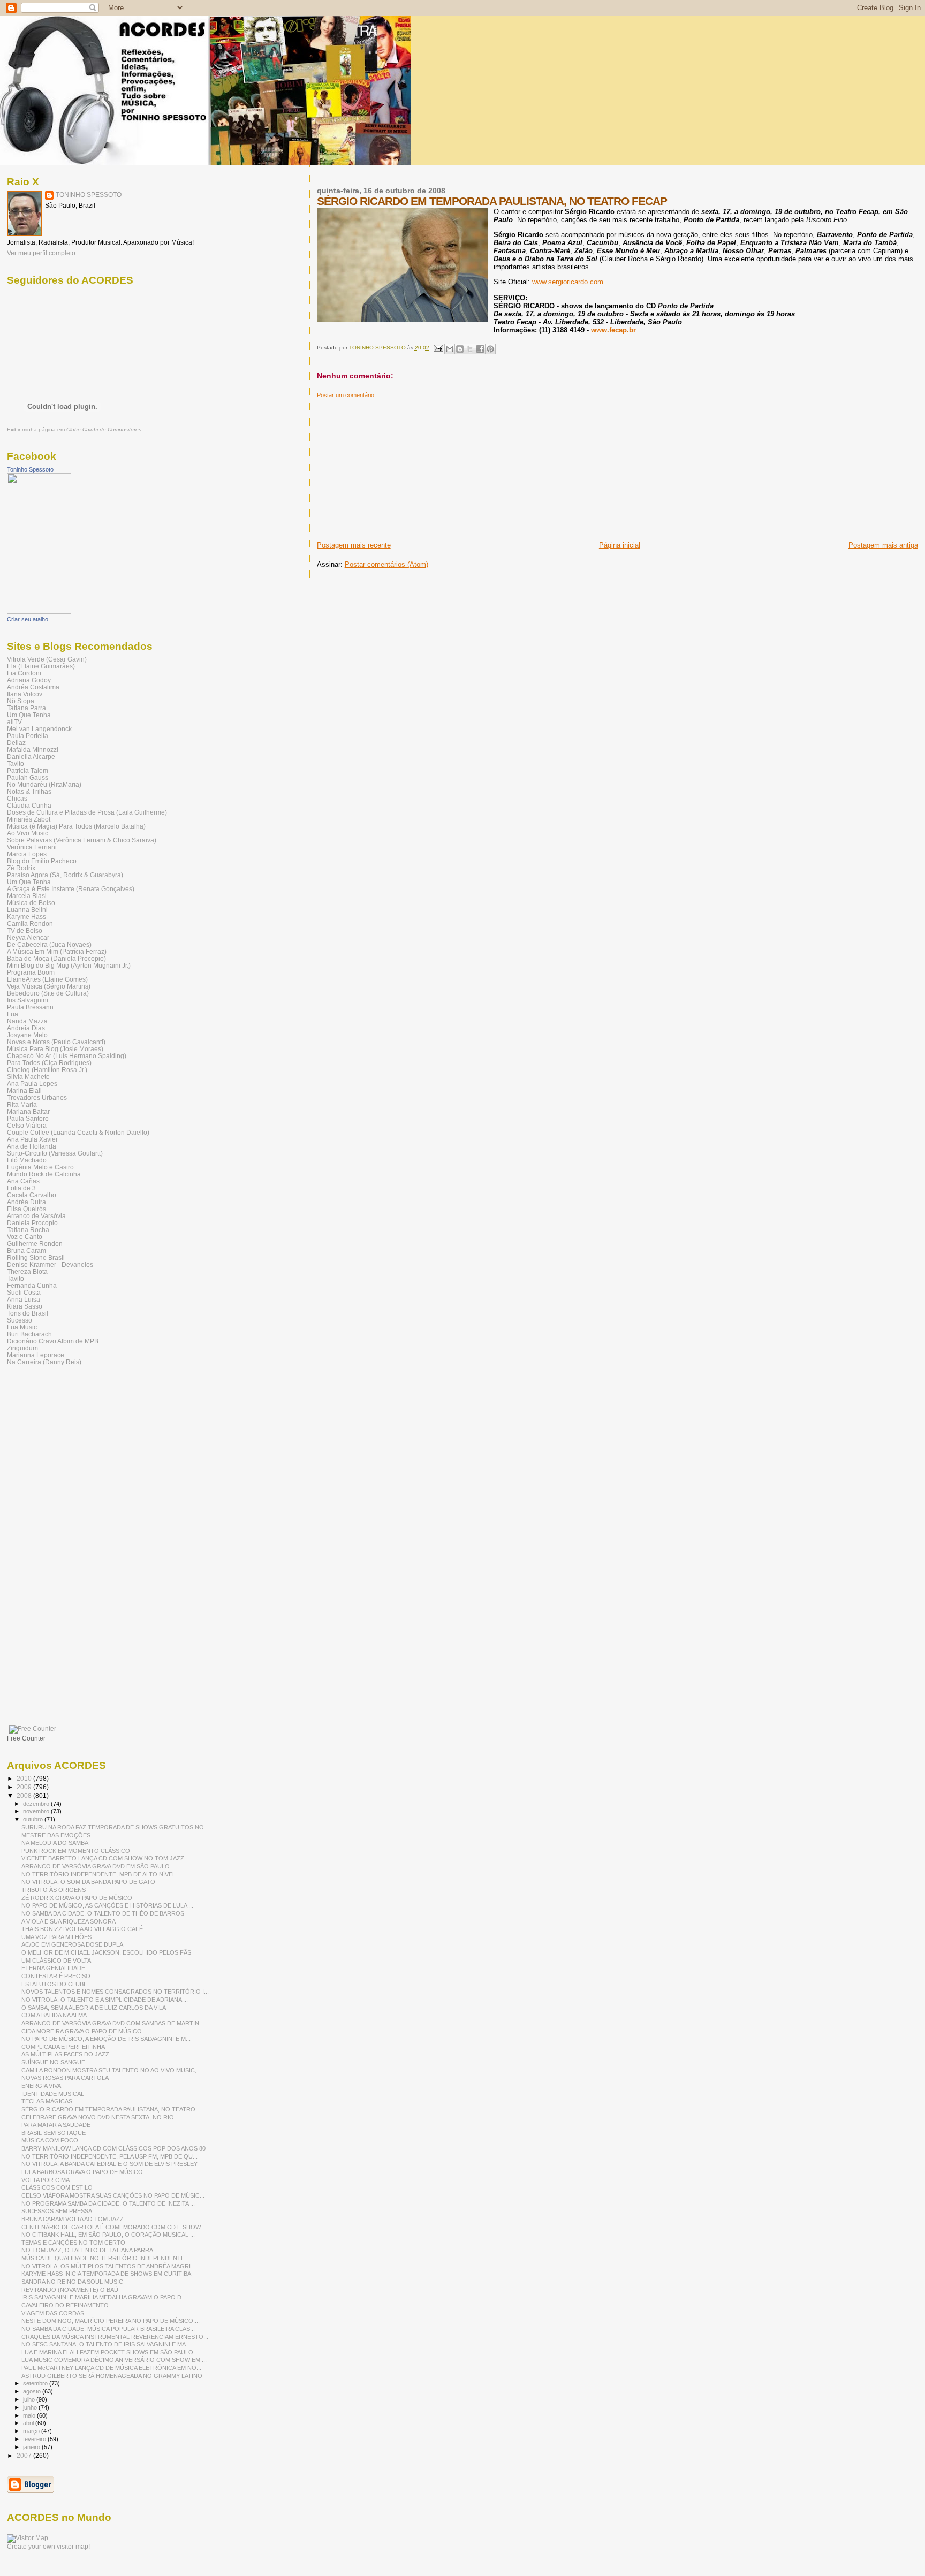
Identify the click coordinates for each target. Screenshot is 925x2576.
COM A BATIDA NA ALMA (54, 2015)
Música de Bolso (31, 903)
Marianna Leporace (36, 1355)
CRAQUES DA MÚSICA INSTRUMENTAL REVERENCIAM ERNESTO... (115, 2337)
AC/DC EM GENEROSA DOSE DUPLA (72, 1944)
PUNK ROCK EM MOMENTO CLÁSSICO (76, 1851)
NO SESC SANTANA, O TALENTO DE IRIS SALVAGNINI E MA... (106, 2344)
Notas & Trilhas (29, 791)
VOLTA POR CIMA (46, 2180)
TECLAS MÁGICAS (47, 2101)
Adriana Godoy (29, 680)
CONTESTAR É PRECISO (56, 1976)
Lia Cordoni (24, 673)
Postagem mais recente (354, 545)
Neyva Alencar (28, 937)
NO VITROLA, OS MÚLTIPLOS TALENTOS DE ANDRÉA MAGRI (106, 2266)
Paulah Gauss (28, 777)
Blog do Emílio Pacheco (42, 861)
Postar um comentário (346, 395)
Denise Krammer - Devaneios (50, 1264)
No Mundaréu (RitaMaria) (44, 784)
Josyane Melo (27, 1035)
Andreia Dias (26, 1028)
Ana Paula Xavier (32, 1139)
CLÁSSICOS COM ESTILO (57, 2187)
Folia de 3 (21, 1188)
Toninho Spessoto (30, 469)
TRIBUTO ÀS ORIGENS (54, 1890)
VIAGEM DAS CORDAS (53, 2313)
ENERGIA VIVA (41, 2086)
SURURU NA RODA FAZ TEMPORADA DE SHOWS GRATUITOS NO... (115, 1827)
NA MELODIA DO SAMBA (55, 1843)
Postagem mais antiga (883, 545)
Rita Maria (22, 1104)
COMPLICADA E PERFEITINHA (63, 2047)
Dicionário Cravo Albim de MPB (53, 1341)
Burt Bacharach (29, 1334)
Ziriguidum (22, 1348)
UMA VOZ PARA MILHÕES (56, 1937)
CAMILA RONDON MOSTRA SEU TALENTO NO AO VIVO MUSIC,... (111, 2070)
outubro (34, 1819)
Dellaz (16, 743)
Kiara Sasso (25, 1306)
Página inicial (620, 545)
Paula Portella (28, 736)
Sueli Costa (24, 1292)
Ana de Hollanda (32, 1146)
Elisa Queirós (26, 1209)
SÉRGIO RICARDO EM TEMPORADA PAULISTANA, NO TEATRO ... (112, 2109)
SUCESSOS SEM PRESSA (57, 2211)
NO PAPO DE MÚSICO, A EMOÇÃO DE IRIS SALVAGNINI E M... (106, 2039)
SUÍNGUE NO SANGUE (53, 2062)
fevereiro (35, 2439)
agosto (33, 2391)
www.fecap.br (613, 330)
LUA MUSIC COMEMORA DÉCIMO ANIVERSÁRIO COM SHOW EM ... (114, 2360)
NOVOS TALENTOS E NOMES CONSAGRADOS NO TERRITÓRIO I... (115, 1992)
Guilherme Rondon (35, 1244)
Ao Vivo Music (28, 833)
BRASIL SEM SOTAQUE (54, 2133)
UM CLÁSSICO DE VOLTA (56, 1961)
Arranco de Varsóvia (36, 1216)
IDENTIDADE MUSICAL (53, 2094)
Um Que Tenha (29, 715)
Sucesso (20, 1320)
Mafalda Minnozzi (33, 750)
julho (30, 2399)
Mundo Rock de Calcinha (44, 1174)
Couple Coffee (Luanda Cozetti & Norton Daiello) (78, 1132)
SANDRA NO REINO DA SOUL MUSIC (72, 2282)
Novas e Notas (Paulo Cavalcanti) (56, 1042)
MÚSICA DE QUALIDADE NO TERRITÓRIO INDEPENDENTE (103, 2258)
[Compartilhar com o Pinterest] (490, 349)
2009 (25, 1787)
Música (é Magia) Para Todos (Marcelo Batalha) (76, 826)
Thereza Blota (27, 1271)
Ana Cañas (23, 1181)
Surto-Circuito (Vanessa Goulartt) (55, 1153)
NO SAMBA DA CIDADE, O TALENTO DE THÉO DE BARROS (103, 1913)
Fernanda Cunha (32, 1285)
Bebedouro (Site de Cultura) (48, 993)
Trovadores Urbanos (37, 1097)
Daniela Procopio (32, 1223)
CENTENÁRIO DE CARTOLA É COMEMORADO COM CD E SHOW (111, 2227)
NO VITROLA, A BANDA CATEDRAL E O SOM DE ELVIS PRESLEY (109, 2164)
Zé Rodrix (21, 868)
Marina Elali (24, 1091)
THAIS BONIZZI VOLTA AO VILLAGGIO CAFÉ (82, 1929)
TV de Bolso (25, 930)
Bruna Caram (26, 1251)
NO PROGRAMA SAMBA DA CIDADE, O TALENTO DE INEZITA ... (108, 2203)
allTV (14, 722)
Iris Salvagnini (28, 1000)
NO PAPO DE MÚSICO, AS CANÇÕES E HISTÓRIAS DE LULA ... (107, 1905)
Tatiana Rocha (28, 1230)
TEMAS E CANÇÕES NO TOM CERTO (73, 2243)
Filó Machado (27, 1160)
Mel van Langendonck (39, 729)
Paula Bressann (30, 1007)
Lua (13, 1014)
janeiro (32, 2447)
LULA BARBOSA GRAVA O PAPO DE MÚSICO (82, 2172)
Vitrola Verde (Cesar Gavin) (47, 659)
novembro (37, 1811)
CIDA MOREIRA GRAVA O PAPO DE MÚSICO (82, 2031)
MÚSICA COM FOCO (50, 2140)
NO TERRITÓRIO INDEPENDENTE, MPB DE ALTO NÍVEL (98, 1874)
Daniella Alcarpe (31, 757)
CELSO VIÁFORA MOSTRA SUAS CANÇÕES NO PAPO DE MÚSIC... (113, 2195)
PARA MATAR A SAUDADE (56, 2125)
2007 (25, 2455)
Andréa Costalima (33, 687)
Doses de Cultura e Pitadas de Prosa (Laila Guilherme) (87, 812)
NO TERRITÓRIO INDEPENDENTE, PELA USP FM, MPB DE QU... (109, 2156)
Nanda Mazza (27, 1021)
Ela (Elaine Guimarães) (41, 666)
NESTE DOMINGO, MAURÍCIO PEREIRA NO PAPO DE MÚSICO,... (111, 2321)
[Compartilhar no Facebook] (480, 349)
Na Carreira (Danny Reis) (44, 1362)
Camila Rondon (30, 924)
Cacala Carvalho (32, 1195)
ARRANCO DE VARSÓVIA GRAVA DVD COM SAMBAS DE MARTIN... (113, 2023)
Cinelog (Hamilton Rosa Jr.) (47, 1070)
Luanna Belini (27, 910)
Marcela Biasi (27, 896)
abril (29, 2423)
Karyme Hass (26, 917)
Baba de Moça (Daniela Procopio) (56, 958)
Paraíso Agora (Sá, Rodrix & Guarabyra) (65, 875)
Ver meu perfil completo (41, 253)
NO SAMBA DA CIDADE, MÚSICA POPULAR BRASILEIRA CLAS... (108, 2329)
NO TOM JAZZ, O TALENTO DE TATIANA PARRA (87, 2250)
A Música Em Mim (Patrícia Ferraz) (57, 951)
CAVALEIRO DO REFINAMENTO (65, 2305)
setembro (36, 2383)
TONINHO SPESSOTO (89, 195)
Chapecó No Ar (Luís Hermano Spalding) (67, 1056)
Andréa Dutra (26, 1202)
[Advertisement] (397, 466)
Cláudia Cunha (29, 805)
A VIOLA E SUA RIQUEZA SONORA (69, 1921)
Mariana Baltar (28, 1111)
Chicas (17, 798)
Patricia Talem (28, 770)
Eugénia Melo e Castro (40, 1167)
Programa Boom (31, 972)
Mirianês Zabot (29, 819)
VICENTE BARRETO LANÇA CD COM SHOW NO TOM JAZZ (103, 1858)
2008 (25, 1795)
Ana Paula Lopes (32, 1084)
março (32, 2431)
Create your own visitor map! (48, 2547)
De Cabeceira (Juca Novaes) (49, 944)
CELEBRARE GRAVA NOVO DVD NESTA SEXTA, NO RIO (98, 2117)
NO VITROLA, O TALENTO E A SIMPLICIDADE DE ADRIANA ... (105, 2000)
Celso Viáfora (27, 1125)
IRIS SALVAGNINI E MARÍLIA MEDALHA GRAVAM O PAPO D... (104, 2297)
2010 (25, 1778)
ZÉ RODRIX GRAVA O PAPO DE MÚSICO (77, 1898)
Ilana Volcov (25, 694)
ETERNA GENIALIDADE (53, 1968)
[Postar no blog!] (460, 349)
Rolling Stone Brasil (36, 1257)
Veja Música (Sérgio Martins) (49, 986)
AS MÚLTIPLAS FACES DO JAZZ (65, 2054)
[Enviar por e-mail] (450, 349)
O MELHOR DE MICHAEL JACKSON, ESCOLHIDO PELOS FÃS (106, 1952)
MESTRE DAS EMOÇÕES (56, 1835)
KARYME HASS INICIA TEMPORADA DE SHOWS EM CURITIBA (106, 2274)
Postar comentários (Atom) (386, 564)
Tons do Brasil (28, 1313)
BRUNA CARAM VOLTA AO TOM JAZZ (73, 2219)
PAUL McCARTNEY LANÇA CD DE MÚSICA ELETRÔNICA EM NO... (111, 2368)
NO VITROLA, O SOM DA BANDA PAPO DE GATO (88, 1882)
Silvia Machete (28, 1077)
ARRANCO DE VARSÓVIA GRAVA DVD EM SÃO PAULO (96, 1866)
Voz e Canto (25, 1237)
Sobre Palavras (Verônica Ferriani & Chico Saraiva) (82, 840)
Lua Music (22, 1327)
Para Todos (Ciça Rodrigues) (49, 1063)
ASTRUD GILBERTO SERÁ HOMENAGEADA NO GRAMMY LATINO (112, 2376)
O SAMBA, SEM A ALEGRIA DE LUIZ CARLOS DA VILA (94, 2008)
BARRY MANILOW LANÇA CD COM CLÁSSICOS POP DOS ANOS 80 (113, 2148)
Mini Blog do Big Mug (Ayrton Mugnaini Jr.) (69, 965)
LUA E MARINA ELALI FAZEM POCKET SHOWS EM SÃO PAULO (107, 2352)
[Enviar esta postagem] (438, 348)
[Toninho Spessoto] (39, 612)
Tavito (16, 763)
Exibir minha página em (74, 430)
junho (31, 2407)
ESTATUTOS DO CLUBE (54, 1984)
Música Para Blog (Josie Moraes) (55, 1049)
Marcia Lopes (27, 854)
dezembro (37, 1804)
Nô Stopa (21, 701)
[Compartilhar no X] (470, 349)
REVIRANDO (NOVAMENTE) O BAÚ (70, 2290)
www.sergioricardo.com (568, 282)
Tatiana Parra (26, 708)
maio (30, 2415)
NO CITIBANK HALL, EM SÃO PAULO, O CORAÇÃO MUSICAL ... (108, 2235)
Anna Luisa (24, 1299)
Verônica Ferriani (32, 847)
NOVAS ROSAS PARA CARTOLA (65, 2078)
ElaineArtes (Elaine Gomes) (47, 979)
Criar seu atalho (28, 619)
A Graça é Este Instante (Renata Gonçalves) (71, 889)
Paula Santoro (28, 1118)
